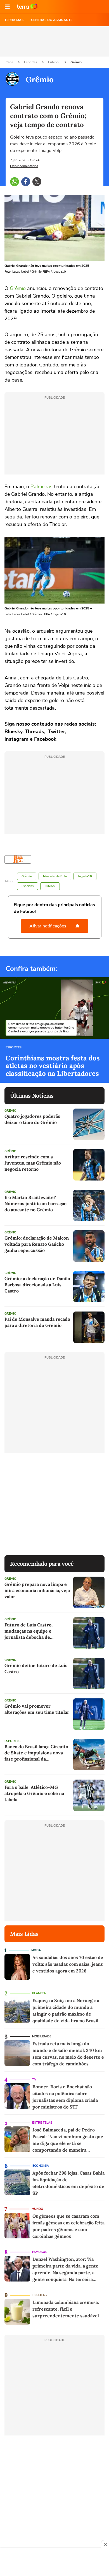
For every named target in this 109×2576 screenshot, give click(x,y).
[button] (7, 7)
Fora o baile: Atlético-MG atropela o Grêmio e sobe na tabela (34, 1793)
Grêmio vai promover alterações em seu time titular (37, 1709)
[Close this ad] (105, 2544)
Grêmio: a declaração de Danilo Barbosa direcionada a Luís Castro (37, 1285)
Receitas (40, 2295)
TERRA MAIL (14, 20)
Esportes (31, 62)
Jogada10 (85, 876)
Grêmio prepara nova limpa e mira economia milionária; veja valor (37, 1590)
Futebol (54, 62)
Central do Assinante (52, 20)
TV (34, 2080)
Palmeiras (42, 487)
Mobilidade (42, 2036)
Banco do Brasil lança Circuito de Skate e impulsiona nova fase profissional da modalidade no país (36, 1753)
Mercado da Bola (55, 876)
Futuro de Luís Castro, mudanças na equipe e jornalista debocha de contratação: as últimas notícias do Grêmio (29, 1631)
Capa (10, 62)
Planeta (39, 1993)
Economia (41, 2166)
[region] (54, 2563)
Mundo (37, 2209)
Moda (36, 1950)
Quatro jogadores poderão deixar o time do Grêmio (32, 1119)
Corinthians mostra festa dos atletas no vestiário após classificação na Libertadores (53, 1066)
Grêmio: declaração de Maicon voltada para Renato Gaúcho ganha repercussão (37, 1244)
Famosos (40, 2252)
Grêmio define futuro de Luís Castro (36, 1668)
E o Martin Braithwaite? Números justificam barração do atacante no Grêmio (35, 1203)
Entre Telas (42, 2123)
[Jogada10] (18, 860)
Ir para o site (27, 7)
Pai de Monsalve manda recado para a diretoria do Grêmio (37, 1322)
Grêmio (76, 62)
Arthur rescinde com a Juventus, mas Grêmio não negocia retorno (33, 1163)
